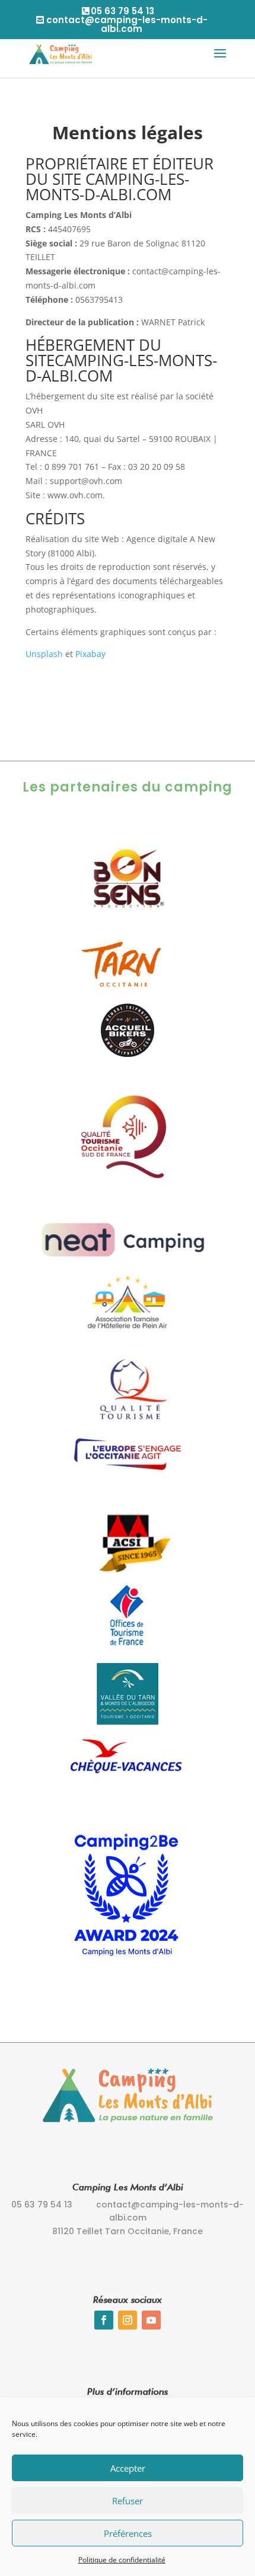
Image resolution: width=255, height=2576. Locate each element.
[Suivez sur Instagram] (128, 2320)
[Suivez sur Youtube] (151, 2320)
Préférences (128, 2533)
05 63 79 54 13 (122, 11)
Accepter (128, 2468)
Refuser (128, 2501)
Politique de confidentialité (122, 2560)
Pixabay (90, 654)
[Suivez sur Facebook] (104, 2320)
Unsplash (44, 654)
